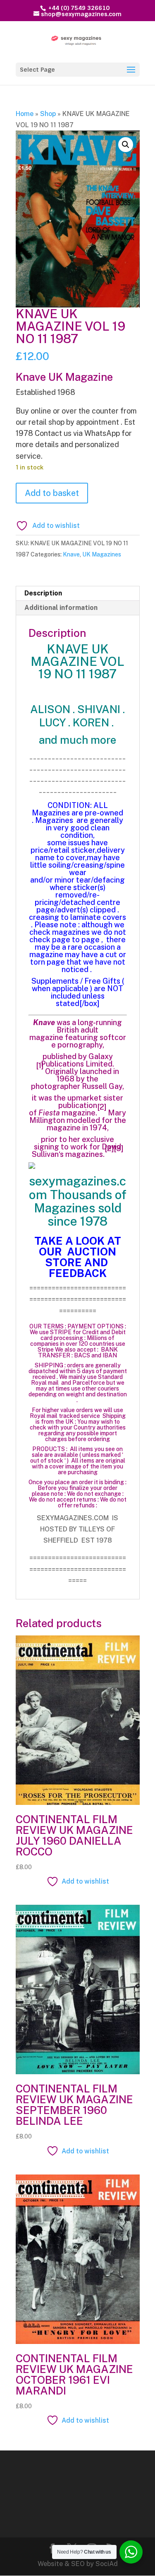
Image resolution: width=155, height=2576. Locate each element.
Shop (48, 114)
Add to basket (52, 493)
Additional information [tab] (61, 608)
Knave (71, 554)
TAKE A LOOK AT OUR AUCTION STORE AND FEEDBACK (78, 1257)
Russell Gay (102, 1086)
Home (25, 114)
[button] (126, 145)
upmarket (85, 1098)
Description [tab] (43, 593)
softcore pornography (89, 1041)
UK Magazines (102, 554)
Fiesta (49, 1113)
